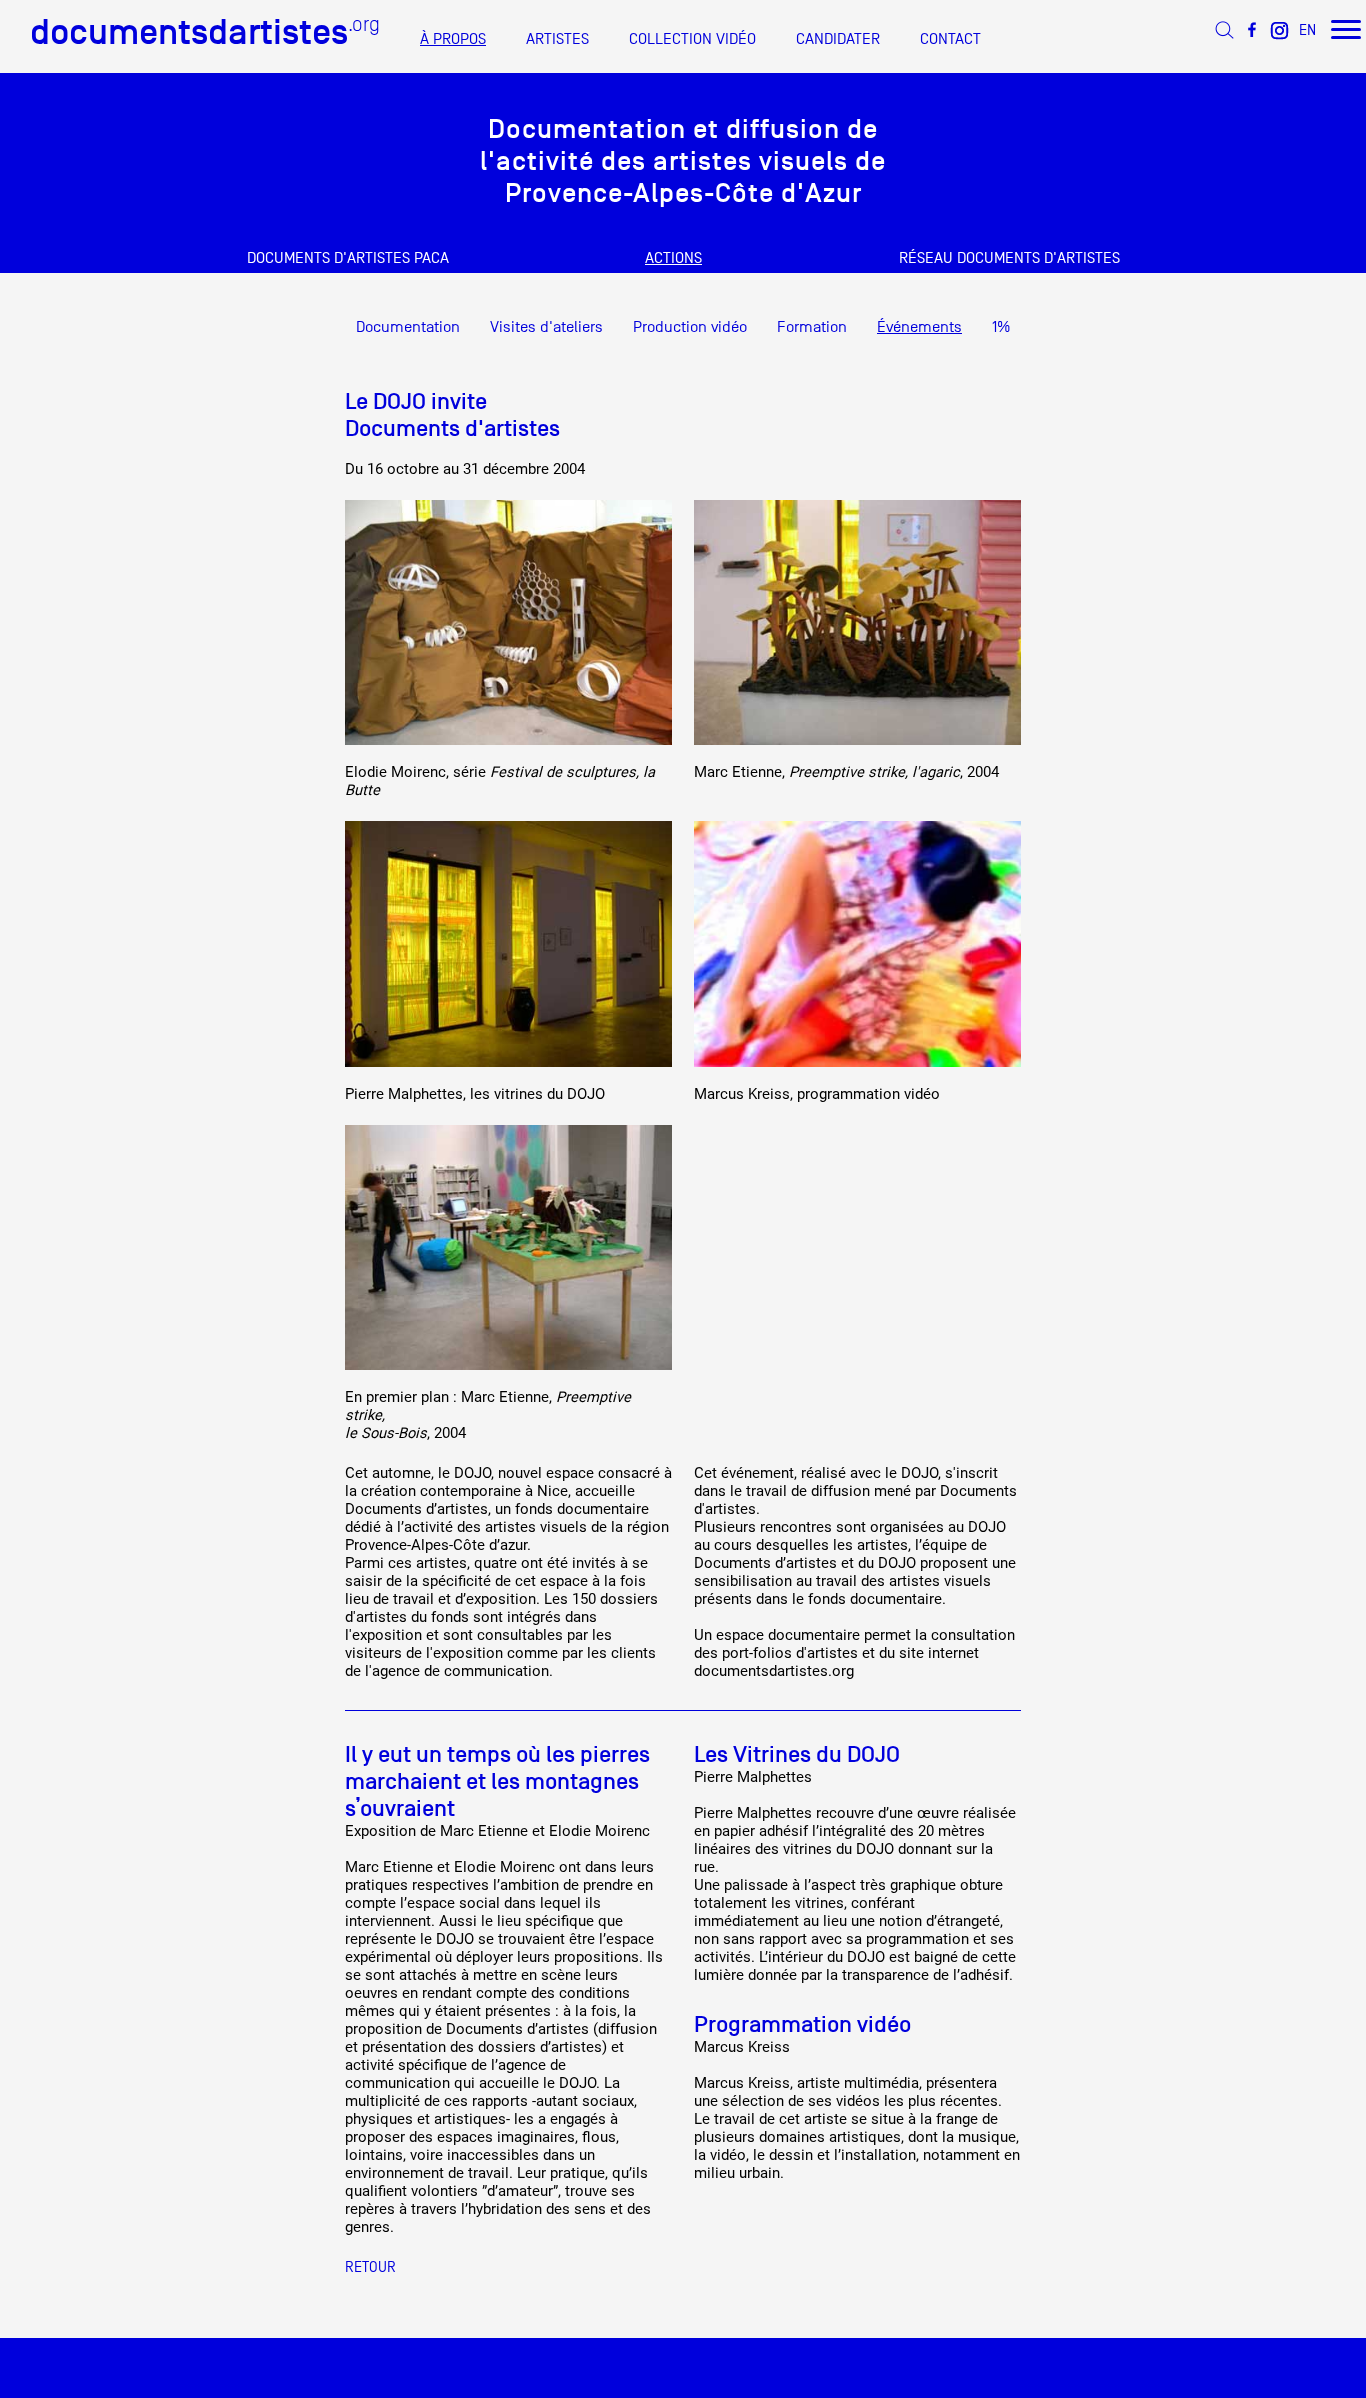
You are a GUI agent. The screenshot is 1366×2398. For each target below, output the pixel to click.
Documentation (408, 327)
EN (1307, 29)
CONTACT (950, 39)
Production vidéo (690, 327)
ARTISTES (557, 39)
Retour (370, 2266)
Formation (812, 327)
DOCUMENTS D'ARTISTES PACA (348, 258)
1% (1001, 327)
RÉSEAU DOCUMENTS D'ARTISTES (1009, 258)
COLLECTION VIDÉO (692, 39)
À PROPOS (453, 39)
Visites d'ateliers (546, 327)
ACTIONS (673, 258)
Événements (919, 327)
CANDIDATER (838, 39)
